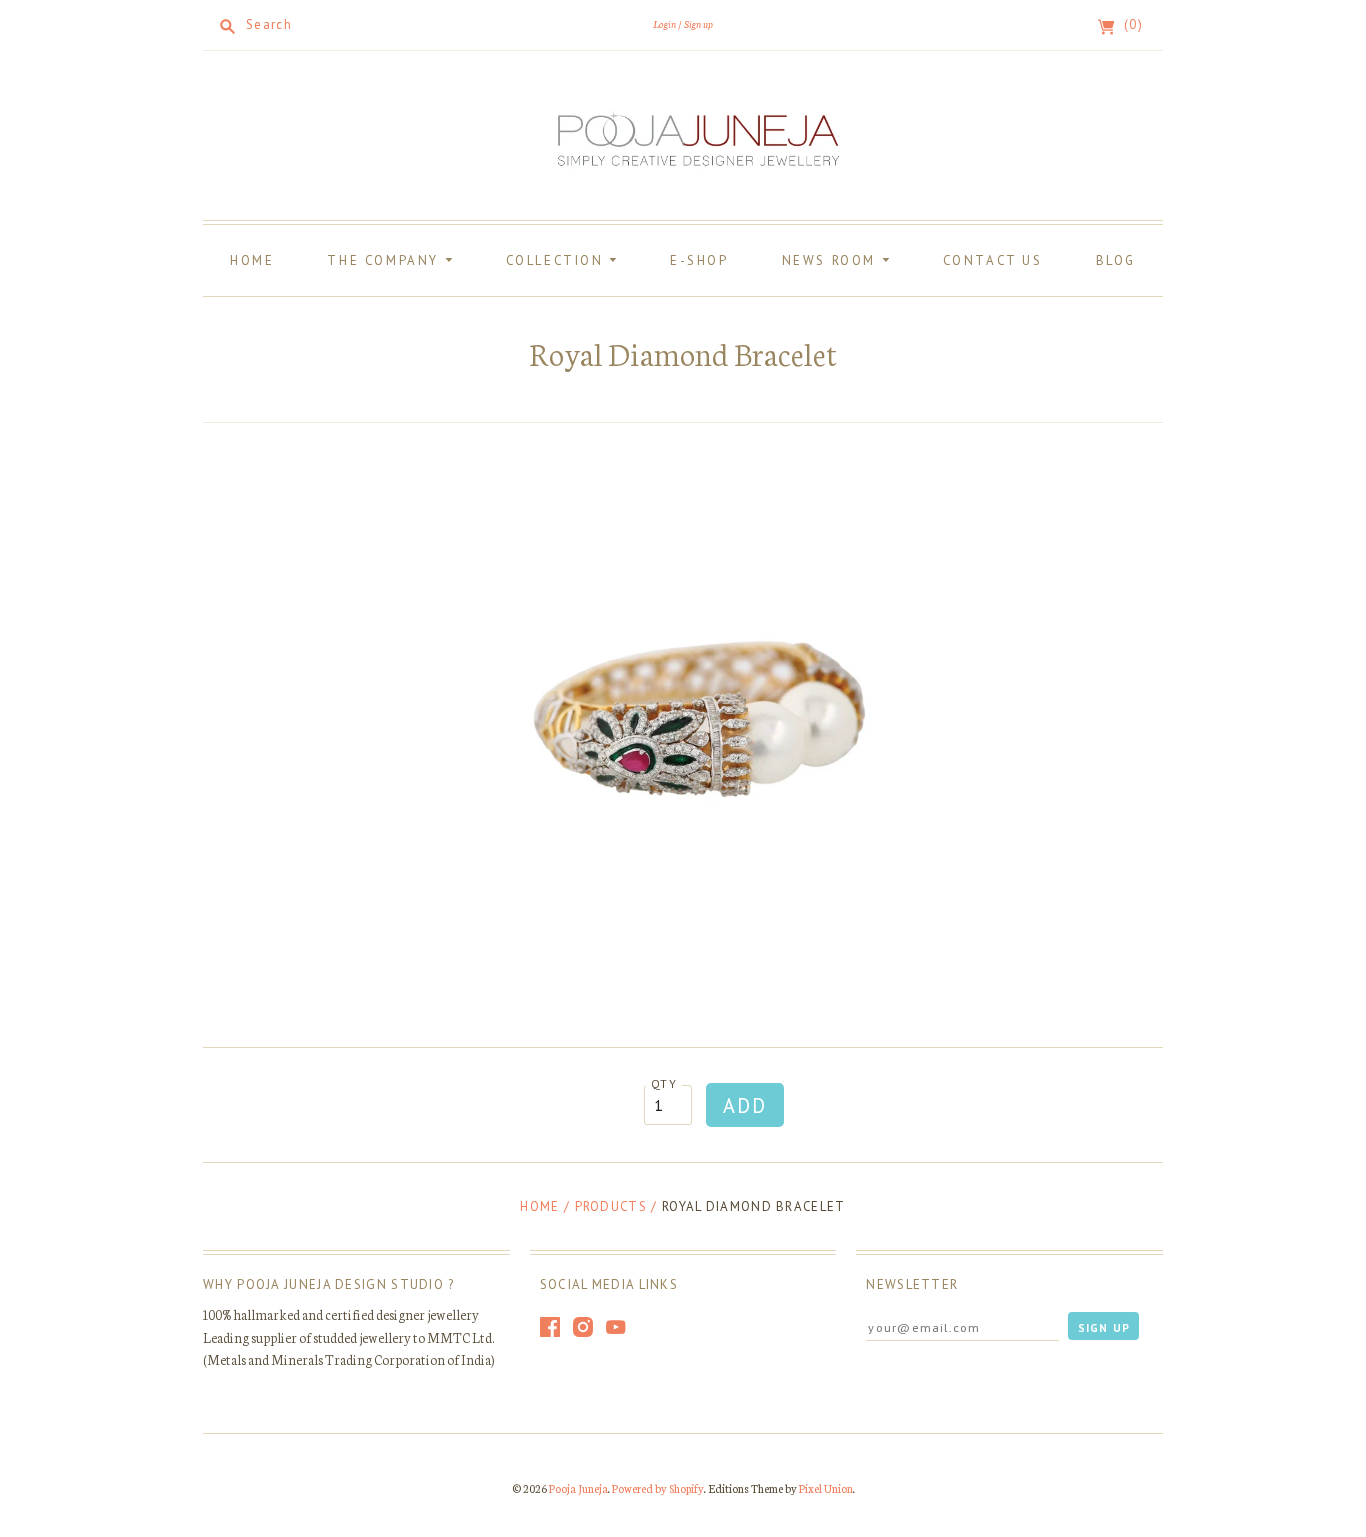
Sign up (698, 23)
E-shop (699, 260)
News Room (832, 260)
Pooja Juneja (578, 1488)
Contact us (993, 260)
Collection (558, 260)
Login (664, 23)
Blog (1116, 260)
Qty (664, 1083)
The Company (385, 260)
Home (252, 260)
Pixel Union (826, 1488)
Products (611, 1206)
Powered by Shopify (658, 1488)
